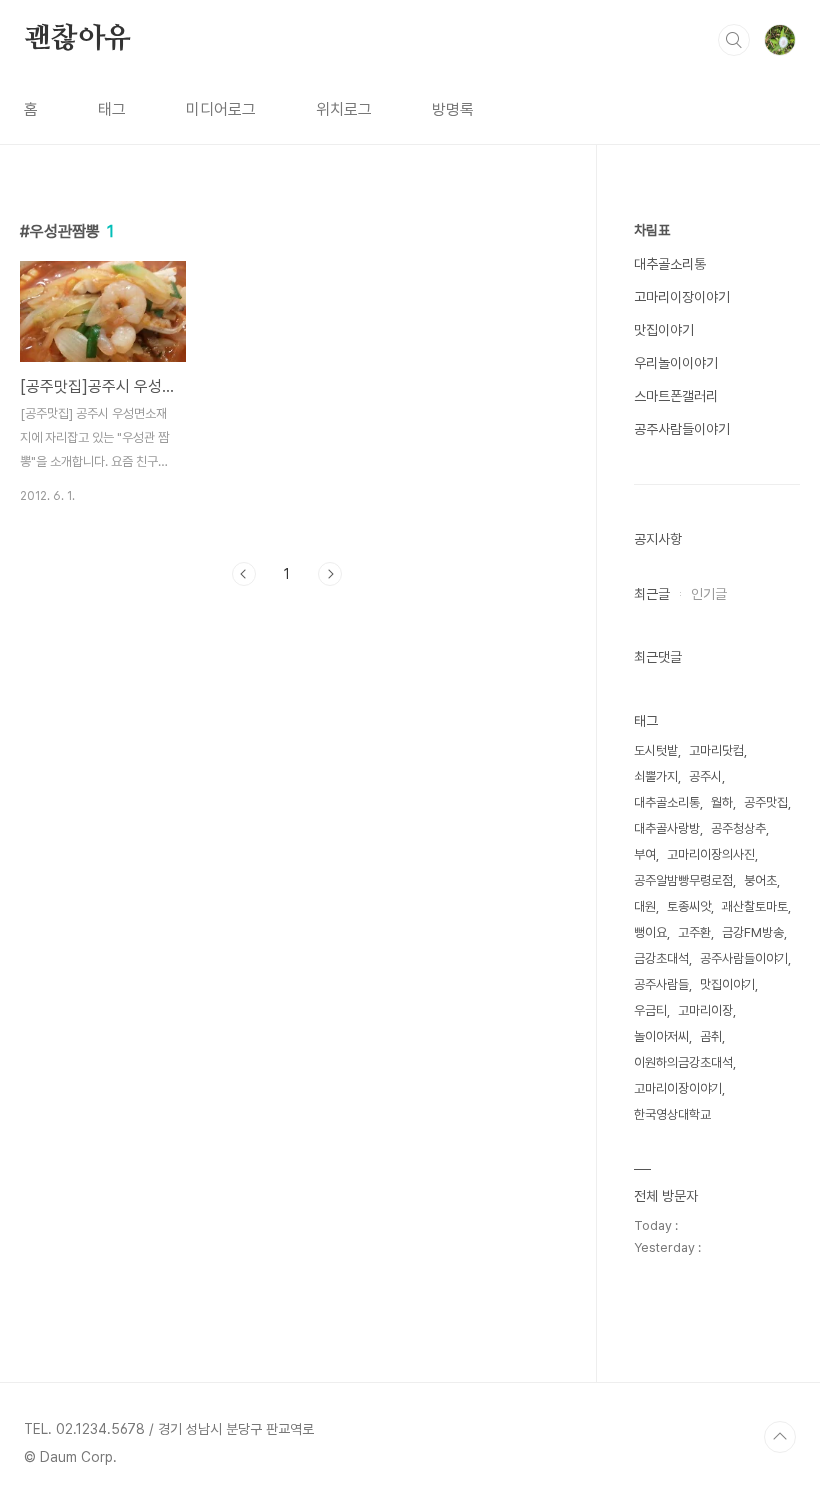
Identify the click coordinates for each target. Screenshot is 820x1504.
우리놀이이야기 (676, 363)
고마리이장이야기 (682, 297)
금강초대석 (661, 958)
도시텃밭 (656, 750)
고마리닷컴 (716, 750)
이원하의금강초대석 (683, 1062)
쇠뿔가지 (656, 776)
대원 (645, 906)
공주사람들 (661, 984)
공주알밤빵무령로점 (683, 880)
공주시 (705, 776)
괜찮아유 (77, 39)
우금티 (650, 1010)
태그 (112, 109)
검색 (734, 40)
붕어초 (760, 880)
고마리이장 (705, 1010)
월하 (722, 802)
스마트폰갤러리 (676, 396)
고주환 (694, 932)
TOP (780, 1437)
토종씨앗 (689, 906)
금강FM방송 (753, 932)
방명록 (453, 109)
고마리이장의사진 (711, 854)
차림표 (652, 230)
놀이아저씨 (661, 1036)
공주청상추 (738, 828)
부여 (645, 854)
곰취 (711, 1036)
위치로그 (344, 109)
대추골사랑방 (667, 828)
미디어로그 (221, 109)
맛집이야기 (664, 330)
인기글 (709, 594)
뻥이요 (650, 932)
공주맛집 (766, 802)
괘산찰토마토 (755, 906)
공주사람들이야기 (682, 429)
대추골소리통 (670, 264)
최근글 (652, 594)
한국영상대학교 (672, 1114)
